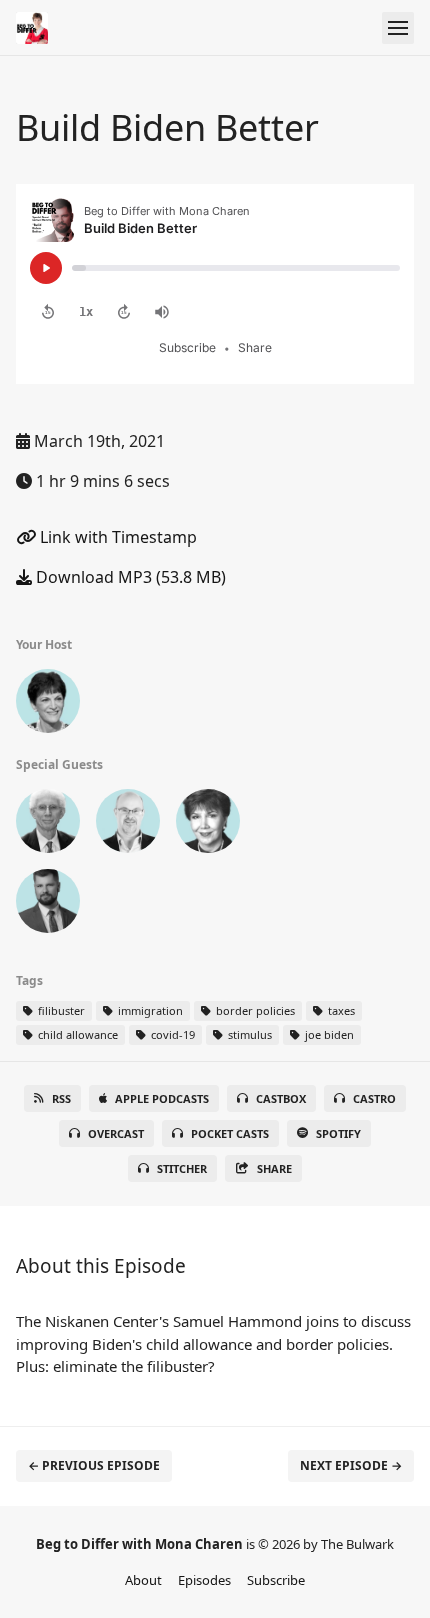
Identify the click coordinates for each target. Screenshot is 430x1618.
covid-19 (171, 1034)
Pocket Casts (230, 1133)
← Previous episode (94, 1465)
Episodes (204, 1580)
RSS (61, 1098)
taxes (340, 1010)
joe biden (328, 1034)
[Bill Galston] (48, 825)
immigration (149, 1010)
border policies (254, 1010)
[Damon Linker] (128, 825)
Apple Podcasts (162, 1098)
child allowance (76, 1034)
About (143, 1580)
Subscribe (276, 1580)
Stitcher (182, 1168)
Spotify (338, 1133)
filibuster (60, 1010)
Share (274, 1168)
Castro (374, 1098)
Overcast (116, 1133)
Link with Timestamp (116, 537)
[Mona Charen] (48, 705)
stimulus (248, 1034)
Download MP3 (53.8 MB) (129, 577)
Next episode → (351, 1465)
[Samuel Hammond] (48, 905)
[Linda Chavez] (208, 825)
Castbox (281, 1098)
